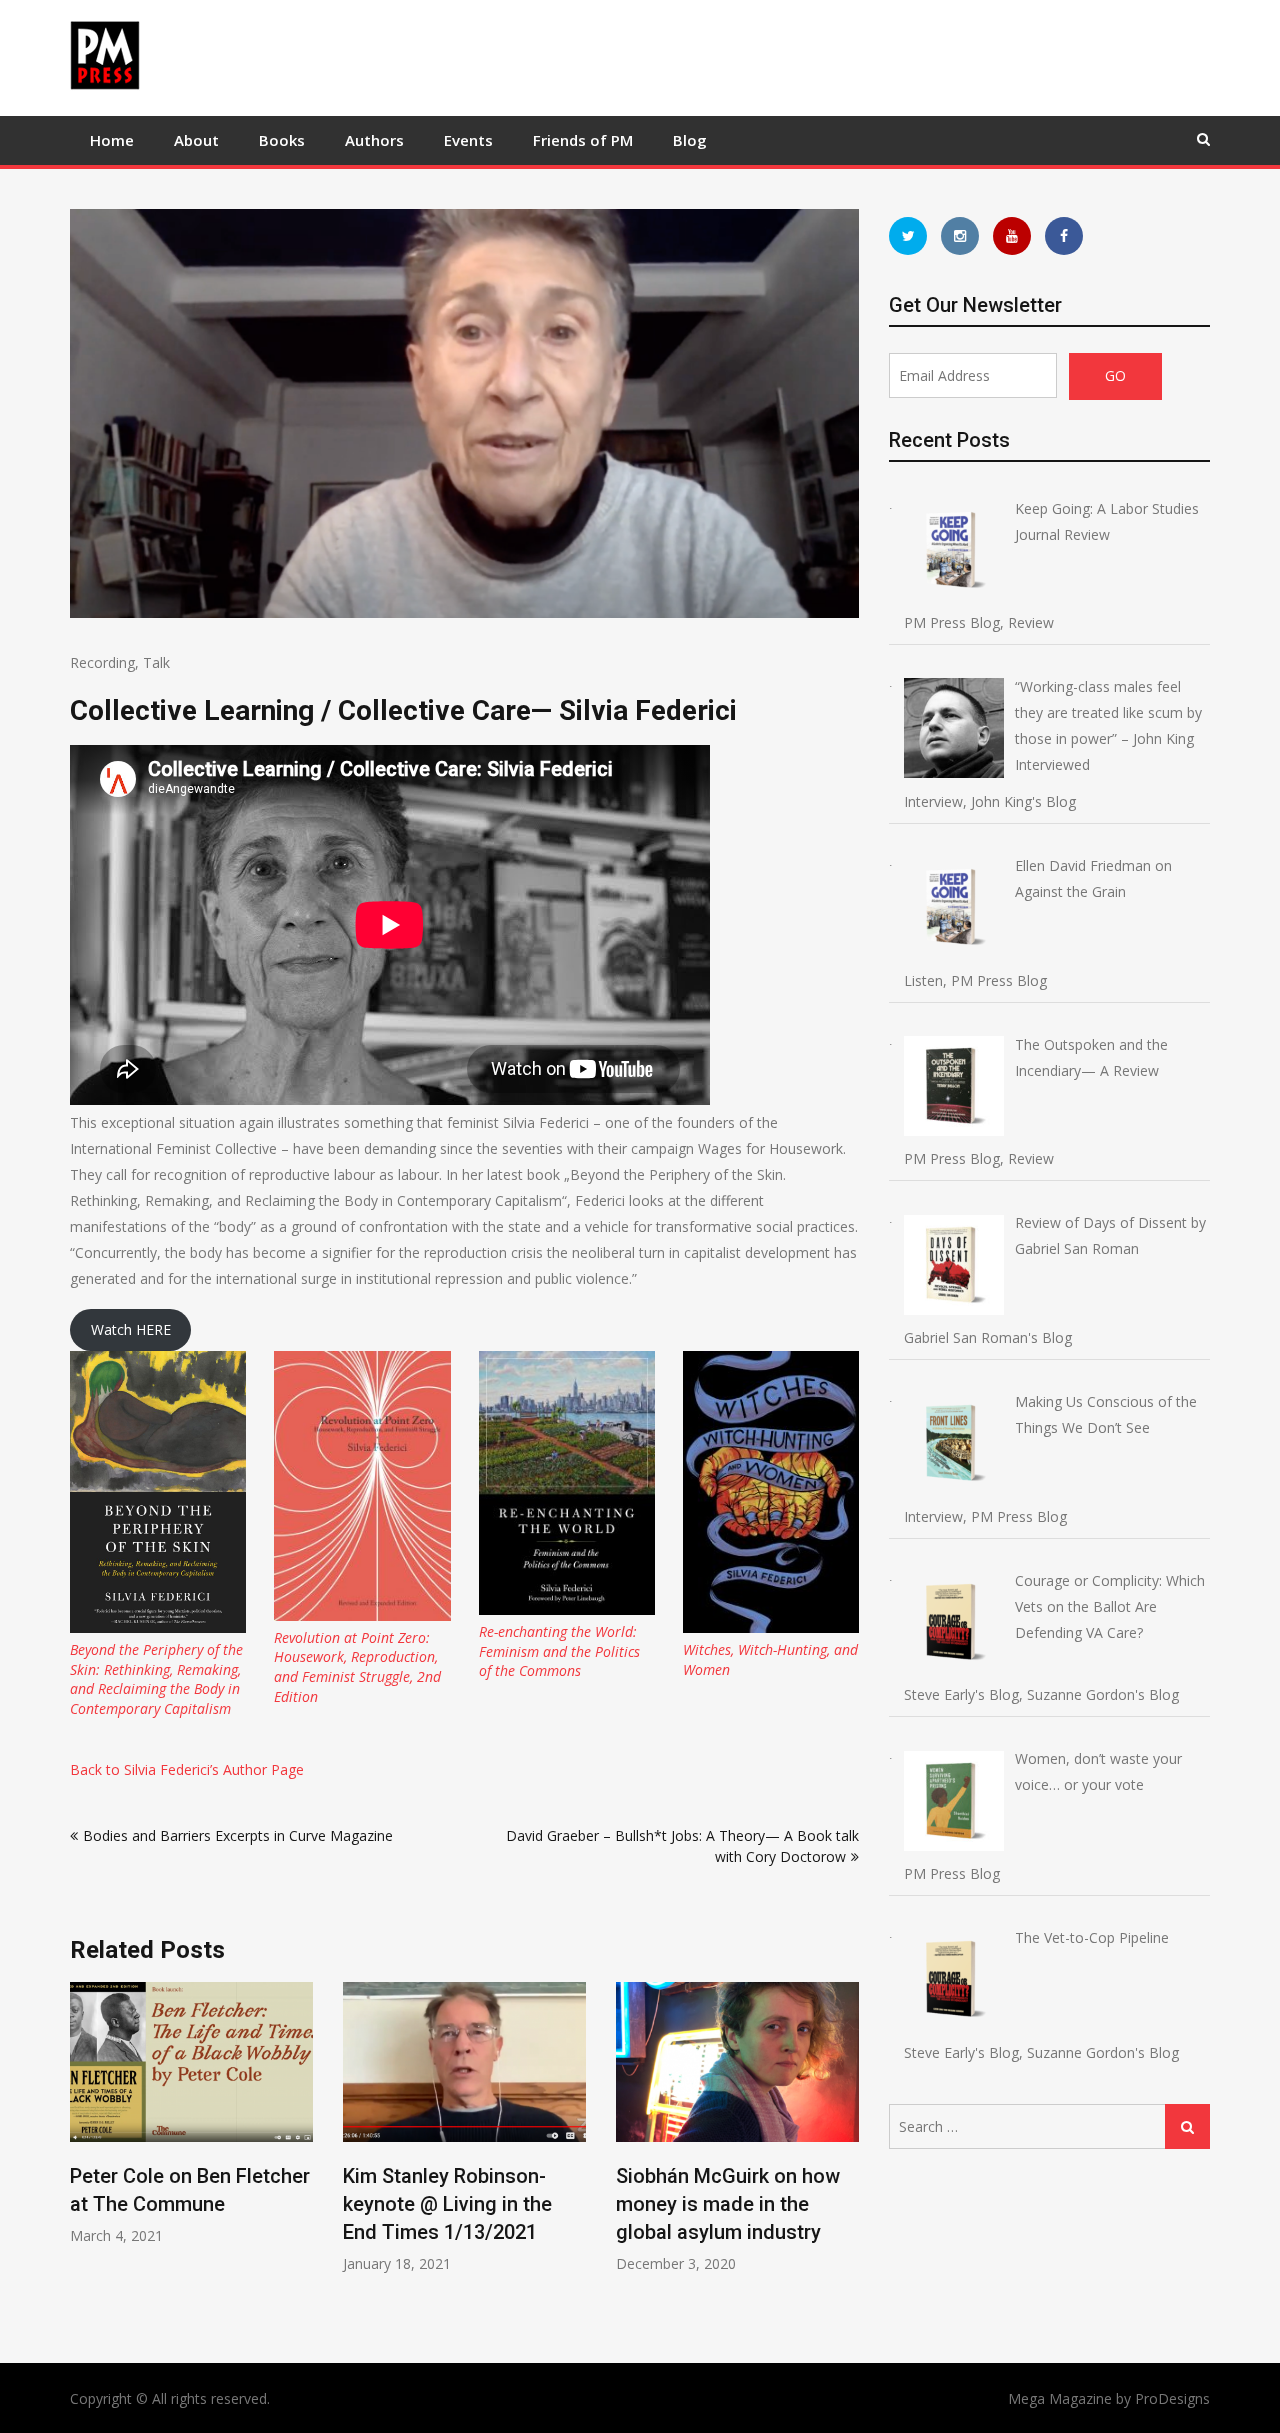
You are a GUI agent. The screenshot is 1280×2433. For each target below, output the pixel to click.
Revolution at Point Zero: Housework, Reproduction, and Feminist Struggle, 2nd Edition (357, 1667)
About (196, 140)
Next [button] (846, 2152)
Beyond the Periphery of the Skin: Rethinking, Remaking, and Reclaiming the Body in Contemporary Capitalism (156, 1679)
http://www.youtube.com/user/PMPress (1012, 236)
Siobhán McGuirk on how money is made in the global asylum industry (600, 2204)
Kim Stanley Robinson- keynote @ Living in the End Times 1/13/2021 (319, 2204)
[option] (336, 2127)
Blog (690, 140)
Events (468, 140)
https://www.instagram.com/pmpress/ (960, 236)
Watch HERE (131, 1329)
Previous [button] (83, 2152)
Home (112, 140)
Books (282, 140)
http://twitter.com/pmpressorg (908, 236)
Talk (156, 662)
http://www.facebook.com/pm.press (1064, 236)
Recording (102, 662)
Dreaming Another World (872, 2176)
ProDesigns (1172, 2398)
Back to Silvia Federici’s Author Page (187, 1769)
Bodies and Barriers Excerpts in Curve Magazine (238, 1835)
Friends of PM (583, 140)
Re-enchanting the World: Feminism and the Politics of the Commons (559, 1651)
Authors (374, 140)
